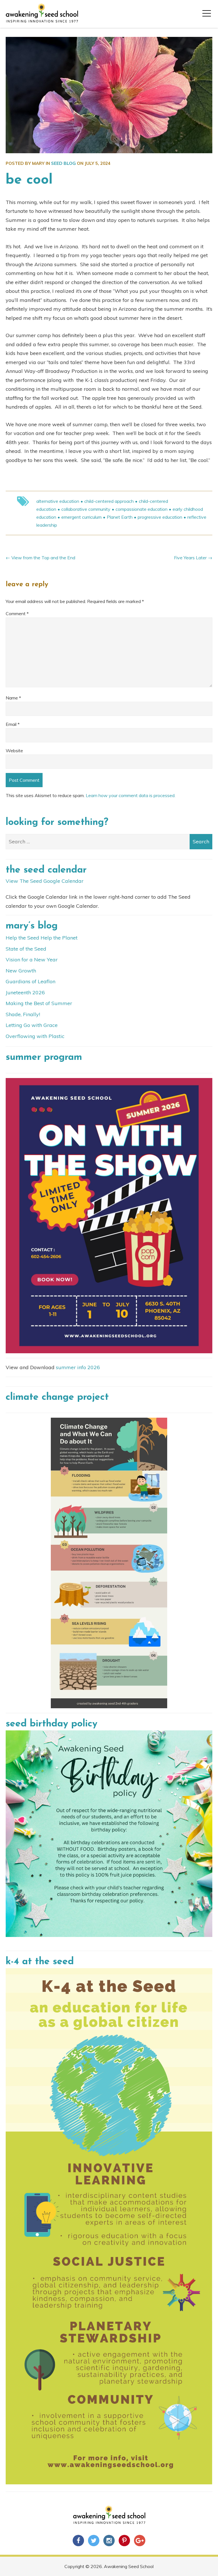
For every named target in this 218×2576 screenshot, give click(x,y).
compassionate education (142, 509)
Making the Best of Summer (39, 1003)
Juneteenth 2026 (25, 992)
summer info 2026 (78, 1367)
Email (13, 724)
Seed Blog (63, 163)
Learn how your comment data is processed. (131, 795)
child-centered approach (109, 501)
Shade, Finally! (23, 1014)
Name (13, 698)
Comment (17, 613)
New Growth (21, 971)
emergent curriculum (81, 517)
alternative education (58, 501)
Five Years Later (190, 558)
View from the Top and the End (43, 558)
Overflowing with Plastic (35, 1036)
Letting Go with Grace (32, 1025)
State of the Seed (26, 949)
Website (14, 751)
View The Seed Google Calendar (45, 881)
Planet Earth (120, 517)
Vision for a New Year (32, 960)
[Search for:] (109, 841)
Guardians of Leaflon (31, 981)
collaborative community (86, 509)
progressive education (160, 517)
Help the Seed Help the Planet (42, 938)
